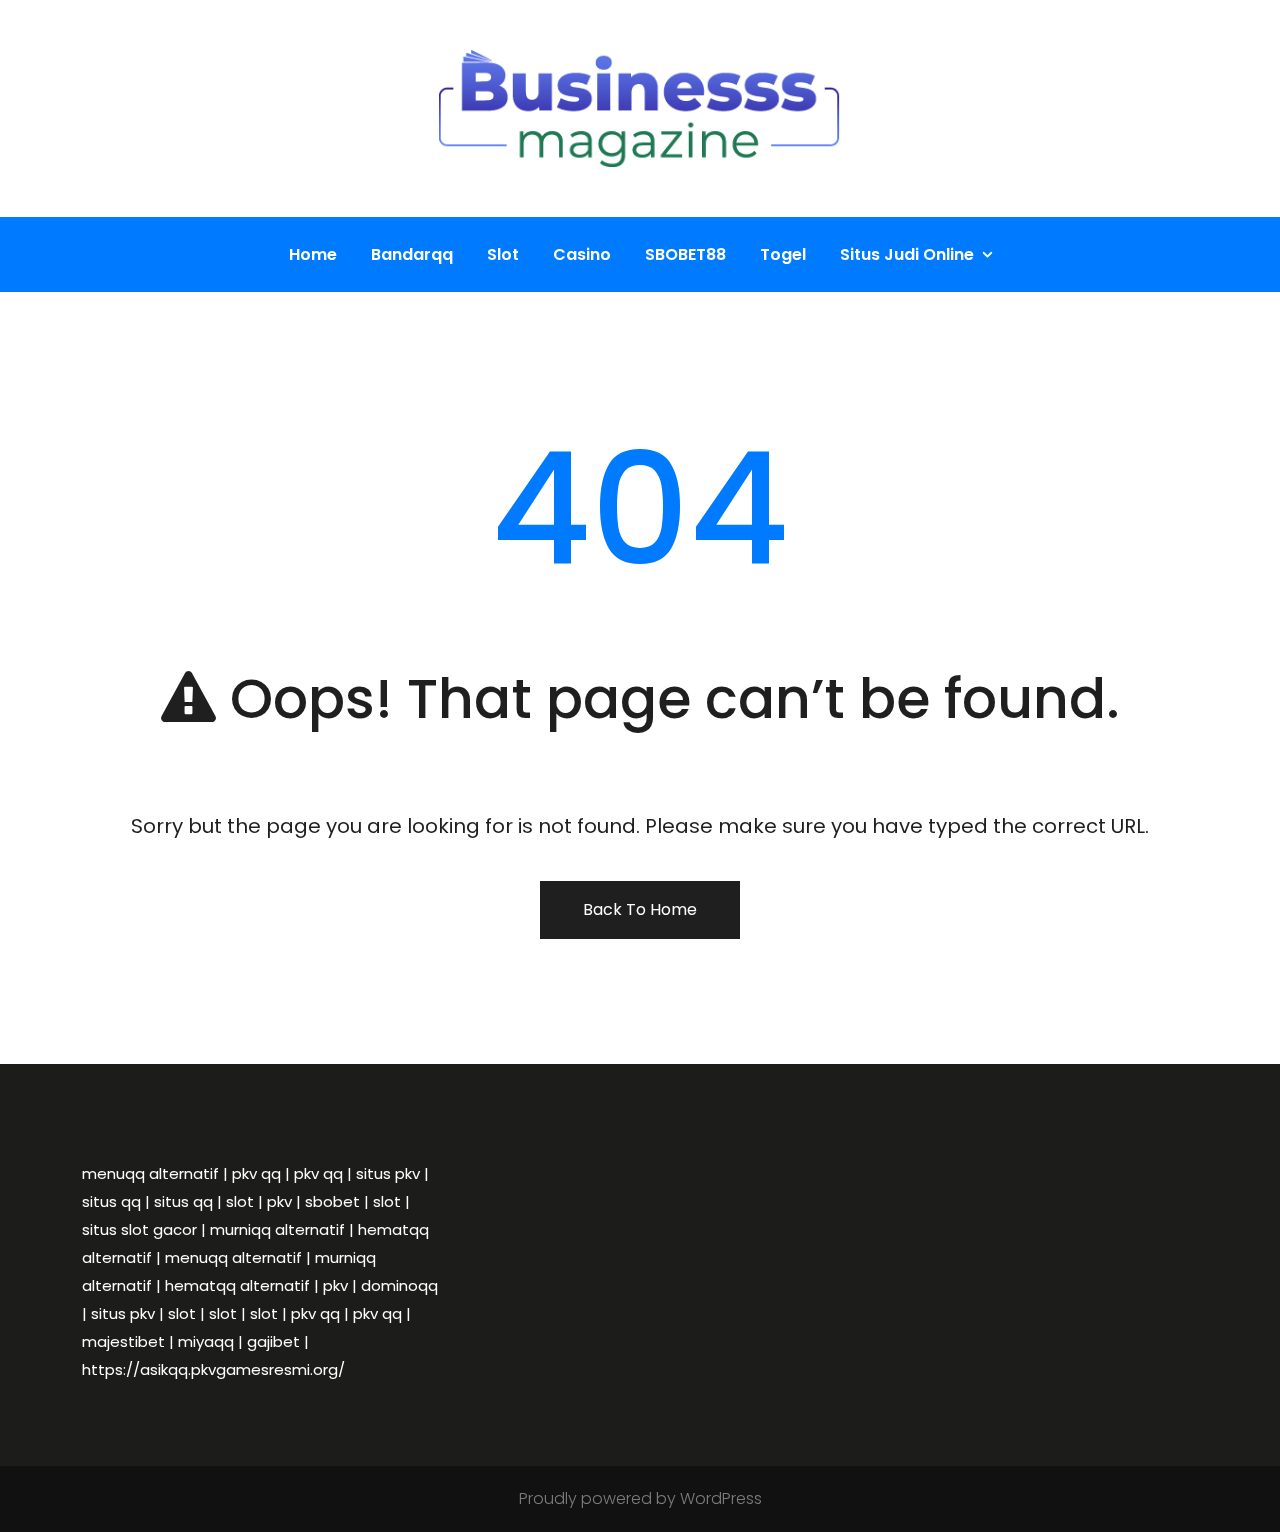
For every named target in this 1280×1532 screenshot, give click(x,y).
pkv (279, 1201)
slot (240, 1201)
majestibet (123, 1341)
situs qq (111, 1201)
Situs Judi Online (907, 254)
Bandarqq (412, 254)
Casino (582, 254)
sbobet (332, 1201)
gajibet (273, 1341)
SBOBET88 (685, 254)
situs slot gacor (139, 1229)
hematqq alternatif (237, 1285)
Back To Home (640, 909)
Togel (783, 254)
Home (313, 254)
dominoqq (399, 1285)
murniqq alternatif (277, 1229)
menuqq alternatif (150, 1173)
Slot (503, 254)
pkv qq (256, 1173)
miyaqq (206, 1341)
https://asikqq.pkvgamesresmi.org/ (213, 1369)
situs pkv (388, 1173)
